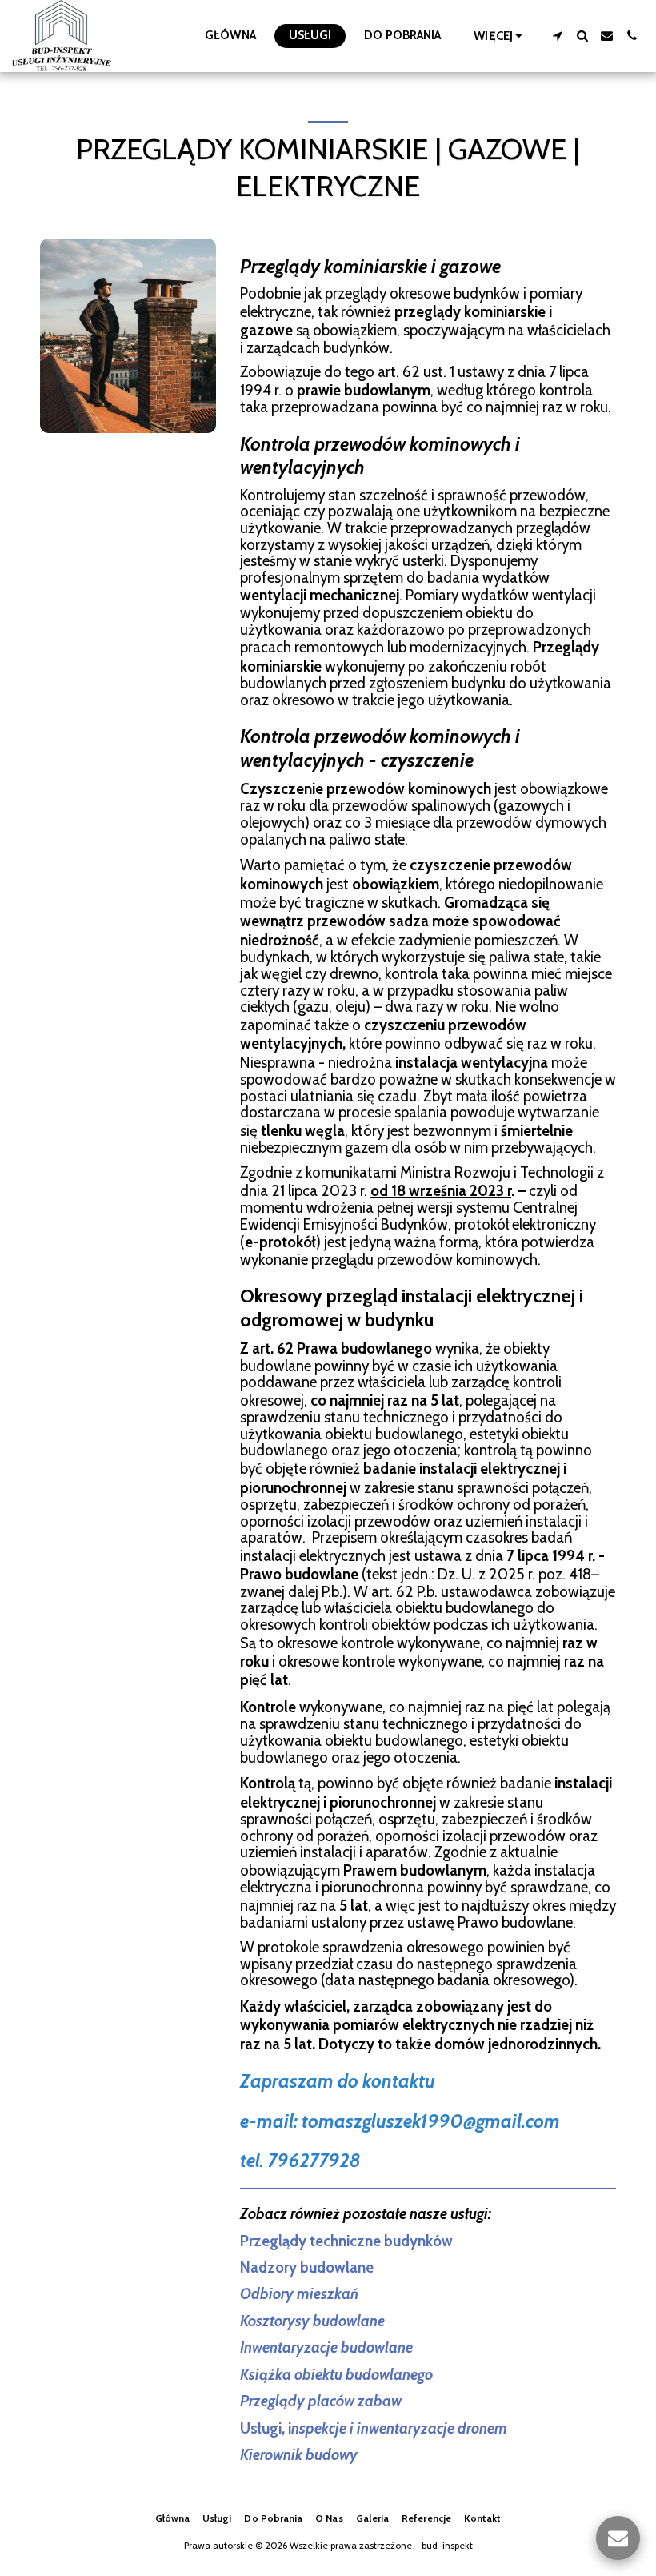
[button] (557, 36)
